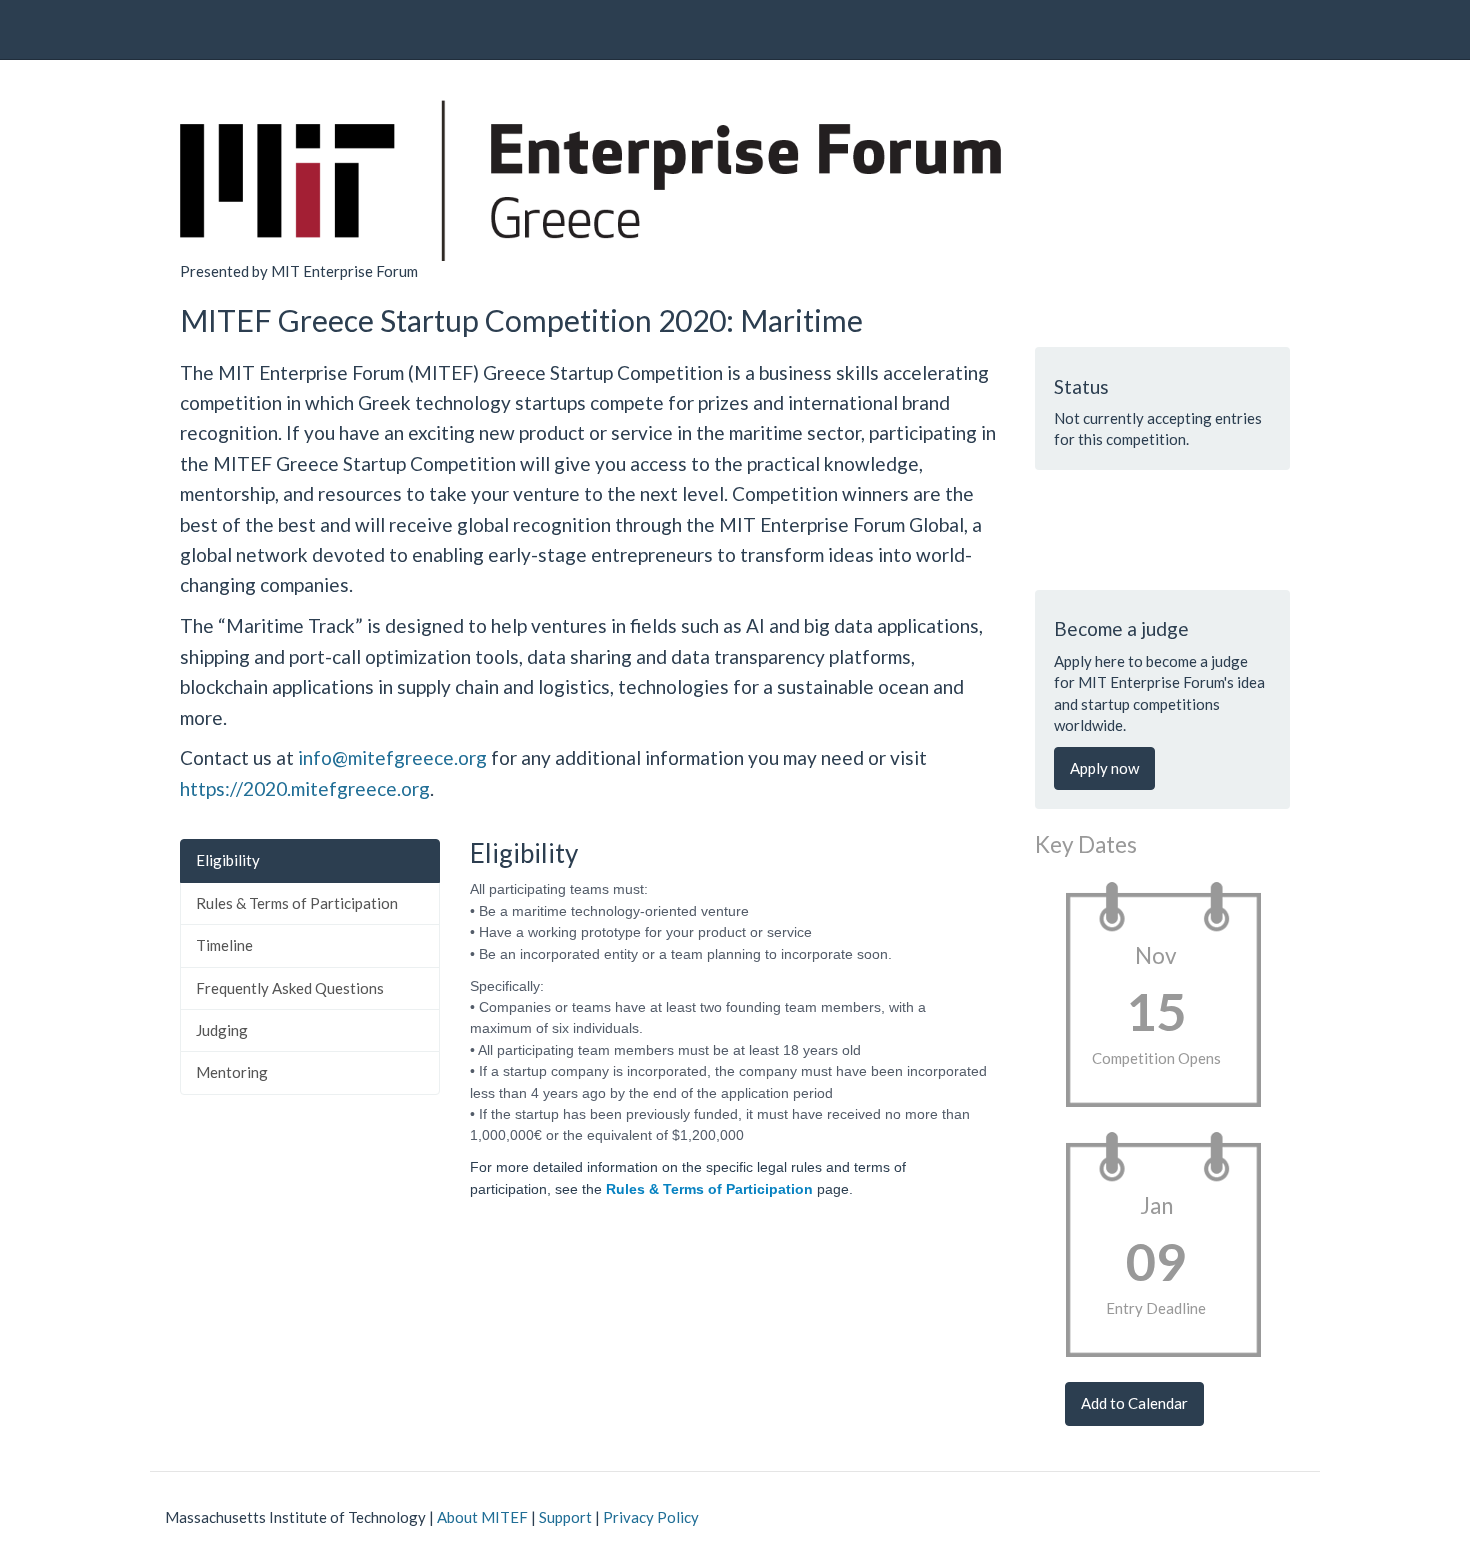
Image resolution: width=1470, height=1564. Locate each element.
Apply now (1104, 768)
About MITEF (482, 1517)
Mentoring (232, 1072)
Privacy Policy (651, 1517)
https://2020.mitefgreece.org (305, 788)
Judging (222, 1030)
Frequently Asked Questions (290, 988)
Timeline (224, 945)
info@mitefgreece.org (392, 757)
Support (565, 1517)
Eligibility (228, 860)
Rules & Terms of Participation (297, 903)
